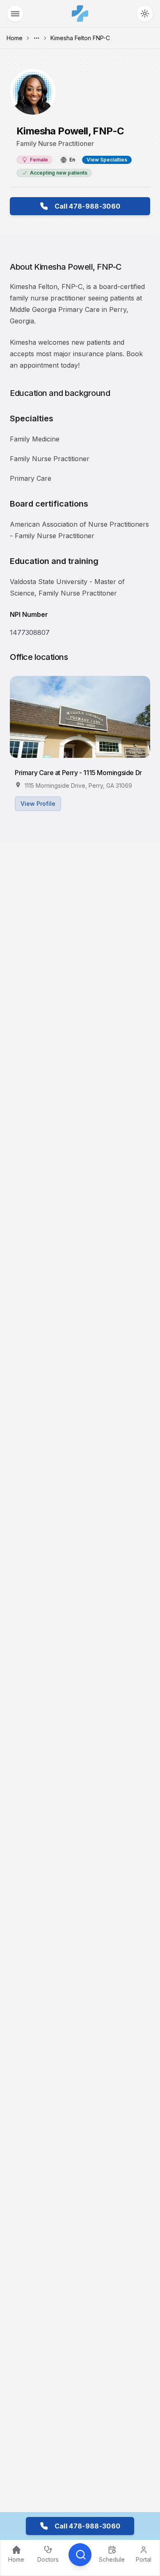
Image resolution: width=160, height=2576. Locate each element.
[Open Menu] (15, 14)
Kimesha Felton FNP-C (80, 38)
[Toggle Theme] (145, 14)
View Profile (38, 804)
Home (15, 38)
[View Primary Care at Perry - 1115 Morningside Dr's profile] (80, 717)
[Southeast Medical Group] (80, 14)
